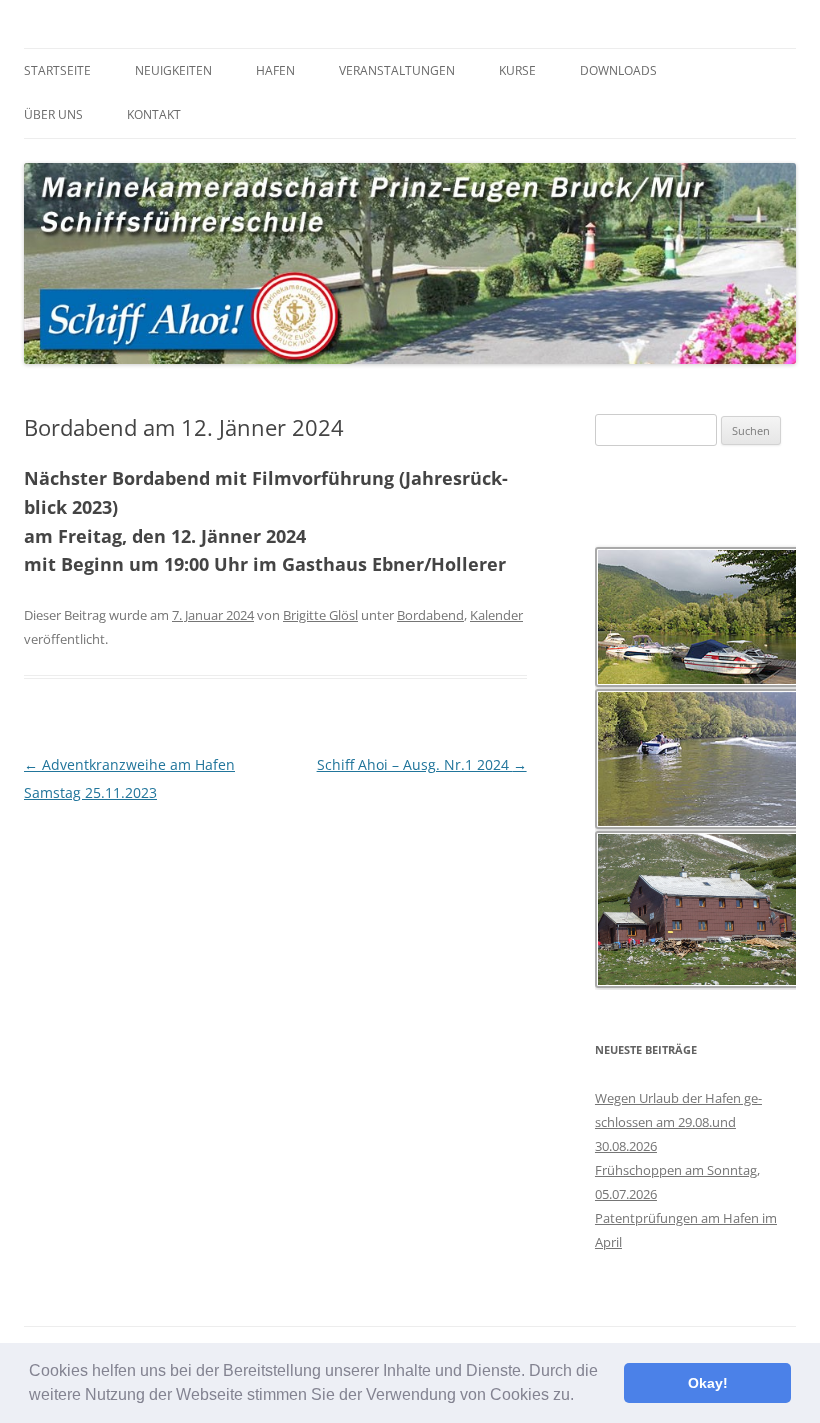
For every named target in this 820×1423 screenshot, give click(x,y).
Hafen (275, 70)
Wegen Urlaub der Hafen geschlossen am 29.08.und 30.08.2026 (678, 1122)
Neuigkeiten (173, 70)
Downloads (618, 70)
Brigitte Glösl (320, 615)
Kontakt (154, 114)
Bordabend (430, 615)
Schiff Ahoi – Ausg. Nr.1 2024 (422, 764)
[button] (581, 1397)
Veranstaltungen (397, 70)
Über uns (53, 114)
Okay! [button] (708, 1383)
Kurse (517, 70)
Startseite (57, 70)
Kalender (496, 615)
